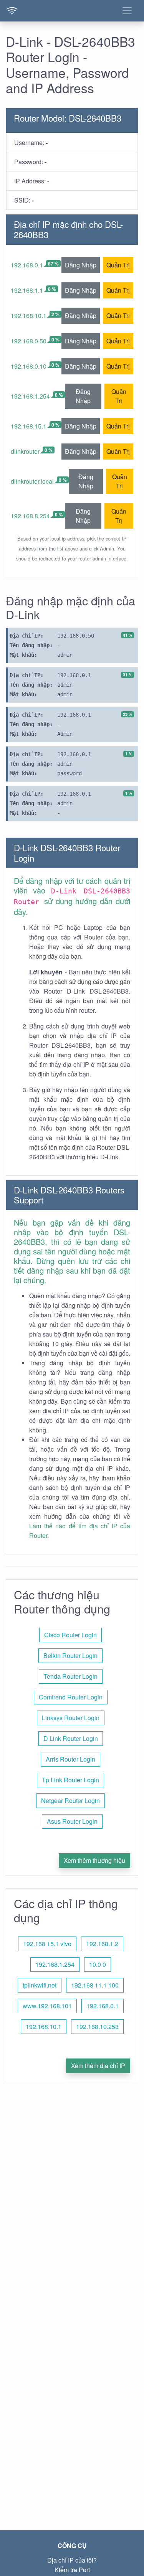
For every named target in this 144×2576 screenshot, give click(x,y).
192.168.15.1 (29, 426)
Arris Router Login (70, 1759)
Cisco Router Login (70, 1635)
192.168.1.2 (102, 1944)
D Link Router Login (71, 1738)
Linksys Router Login (71, 1718)
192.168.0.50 (29, 341)
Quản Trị (118, 265)
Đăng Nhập (81, 265)
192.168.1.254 (30, 396)
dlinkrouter (25, 451)
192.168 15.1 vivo (47, 1944)
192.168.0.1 (27, 265)
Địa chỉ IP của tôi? (72, 2560)
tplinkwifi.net (40, 1985)
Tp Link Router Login (70, 1780)
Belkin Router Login (70, 1656)
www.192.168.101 (47, 2006)
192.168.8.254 (30, 516)
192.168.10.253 (97, 2026)
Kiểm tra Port (72, 2570)
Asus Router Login (72, 1821)
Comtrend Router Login (71, 1697)
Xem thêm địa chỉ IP (98, 2066)
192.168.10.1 (29, 316)
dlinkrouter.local (32, 481)
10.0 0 (98, 1964)
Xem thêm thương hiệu (94, 1860)
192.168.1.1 (27, 290)
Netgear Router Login (70, 1801)
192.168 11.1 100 (95, 1985)
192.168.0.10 (29, 366)
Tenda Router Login (71, 1676)
